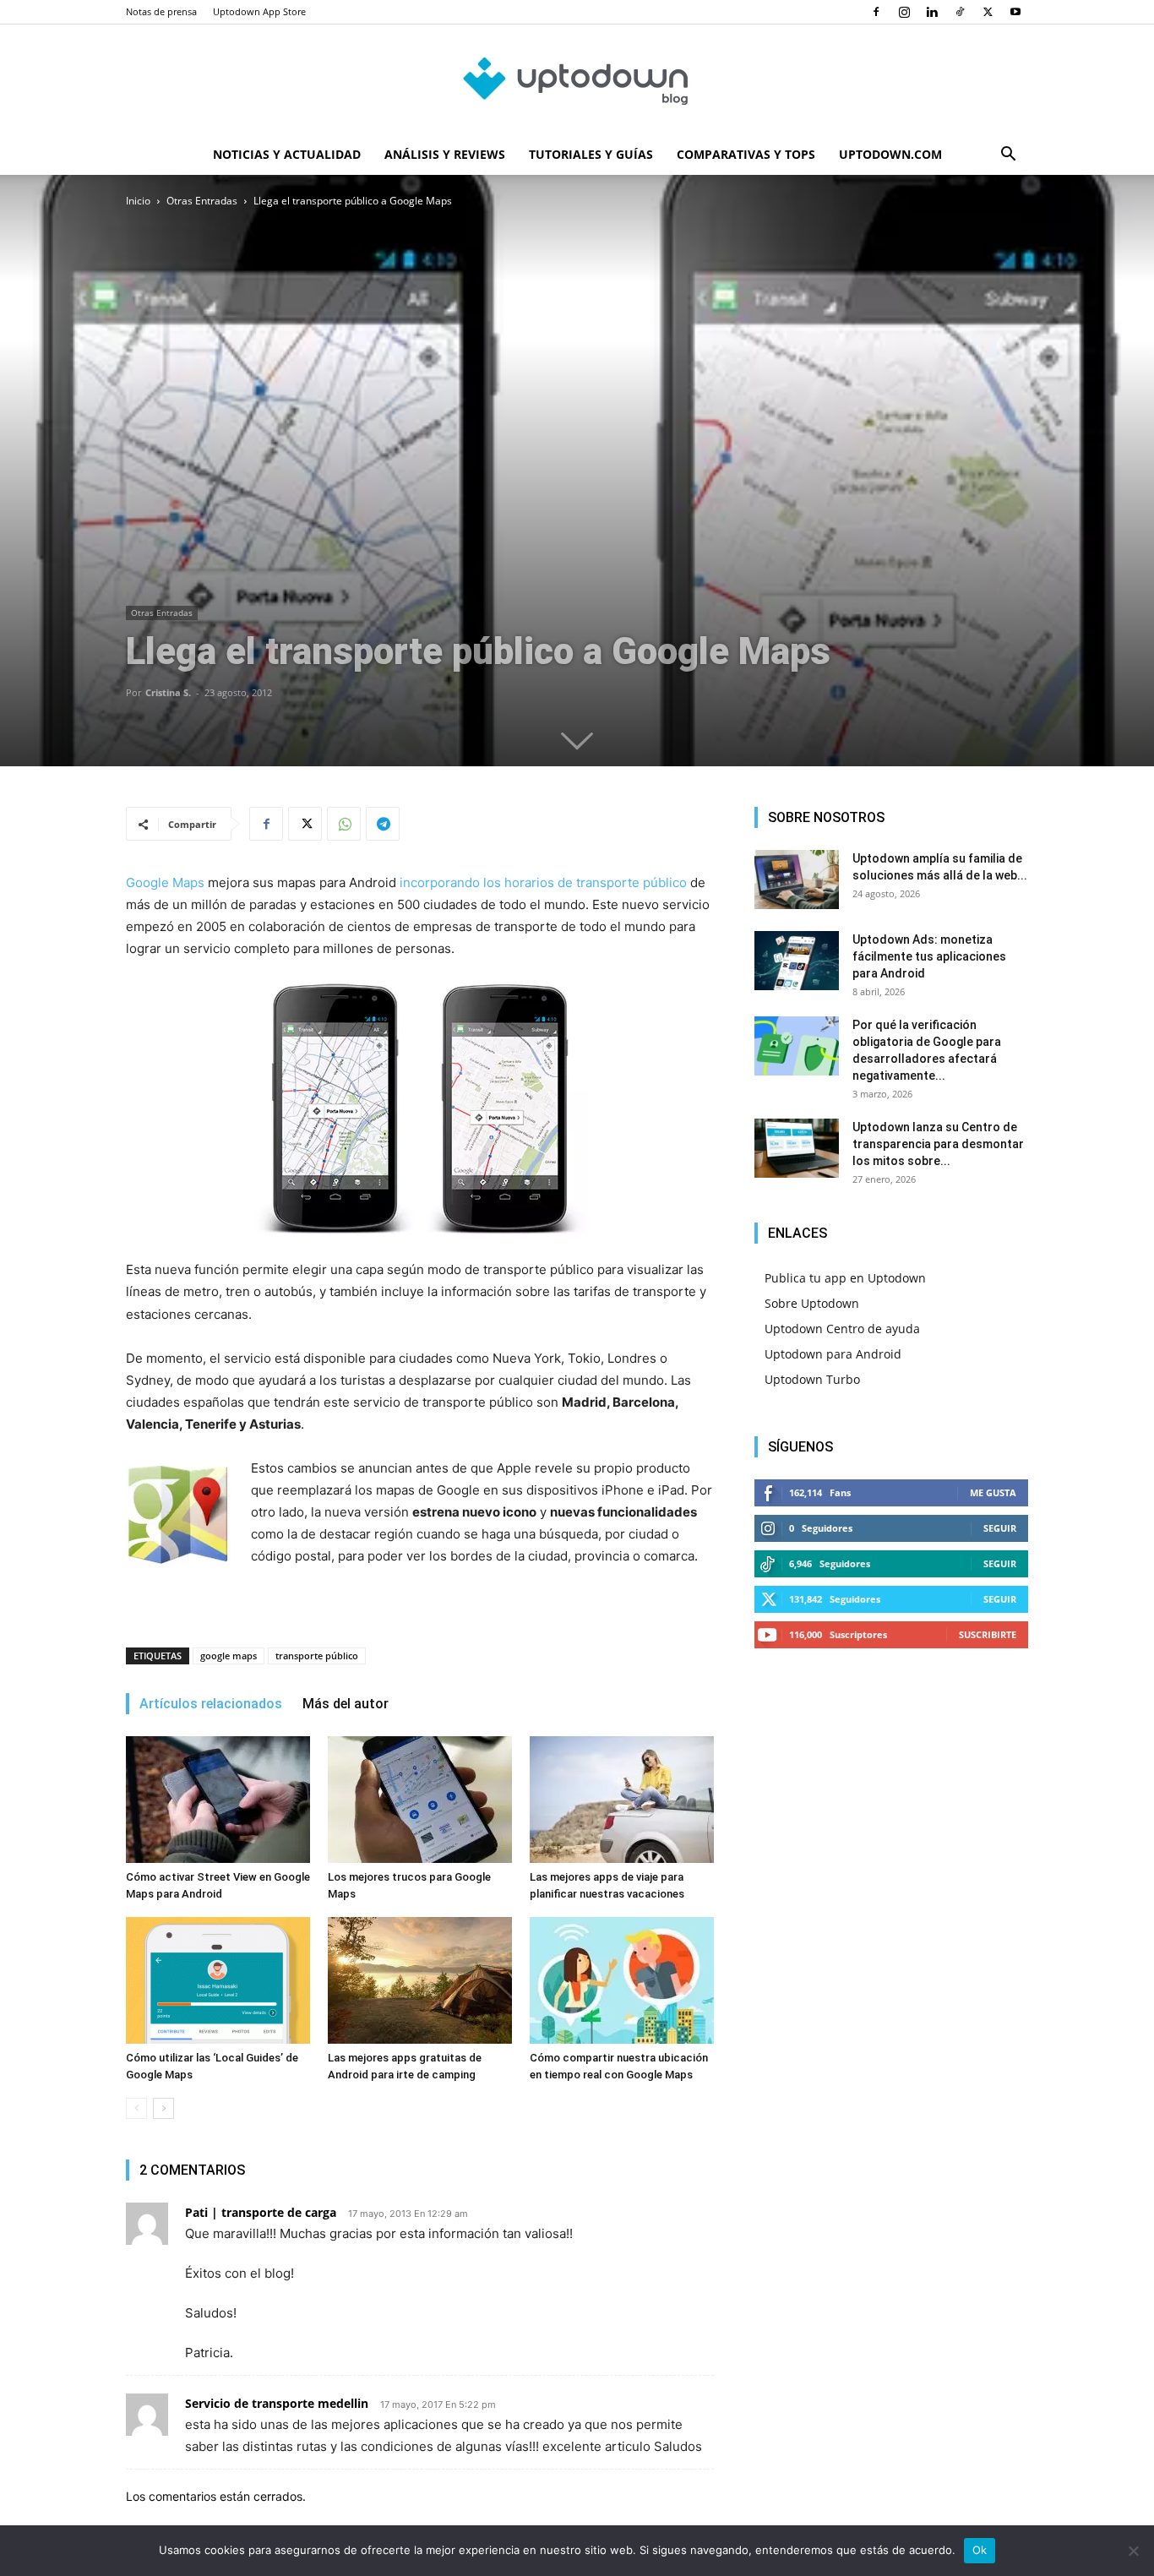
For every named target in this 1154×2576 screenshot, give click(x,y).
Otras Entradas (202, 201)
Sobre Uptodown (812, 1303)
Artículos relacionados (211, 1704)
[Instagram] (904, 12)
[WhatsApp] (344, 824)
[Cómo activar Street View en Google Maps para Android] (218, 1800)
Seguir (1000, 1528)
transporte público (317, 1656)
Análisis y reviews (445, 154)
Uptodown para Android (833, 1354)
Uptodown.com (890, 154)
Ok (980, 2550)
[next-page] (163, 2108)
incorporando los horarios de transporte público (543, 882)
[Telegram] (383, 824)
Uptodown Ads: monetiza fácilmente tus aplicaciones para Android (929, 956)
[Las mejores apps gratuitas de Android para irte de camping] (420, 1980)
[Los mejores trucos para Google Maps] (420, 1800)
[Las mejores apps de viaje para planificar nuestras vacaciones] (622, 1800)
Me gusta (993, 1492)
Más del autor (346, 1704)
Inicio (138, 201)
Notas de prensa (161, 11)
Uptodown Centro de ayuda (842, 1329)
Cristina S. (168, 692)
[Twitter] (988, 12)
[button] (1008, 156)
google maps (229, 1656)
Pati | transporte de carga (261, 2212)
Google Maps (165, 882)
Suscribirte (988, 1634)
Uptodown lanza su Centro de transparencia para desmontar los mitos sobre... (938, 1144)
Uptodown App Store (259, 11)
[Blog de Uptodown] (577, 80)
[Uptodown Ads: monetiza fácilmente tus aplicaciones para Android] (797, 961)
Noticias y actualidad (287, 154)
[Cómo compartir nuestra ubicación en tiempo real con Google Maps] (622, 1980)
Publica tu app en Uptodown (845, 1278)
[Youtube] (1015, 12)
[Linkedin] (932, 12)
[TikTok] (960, 12)
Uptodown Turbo (812, 1379)
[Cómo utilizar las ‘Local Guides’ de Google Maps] (218, 1980)
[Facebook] (876, 12)
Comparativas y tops (746, 154)
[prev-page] (136, 2108)
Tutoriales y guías (591, 154)
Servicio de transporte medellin (277, 2403)
